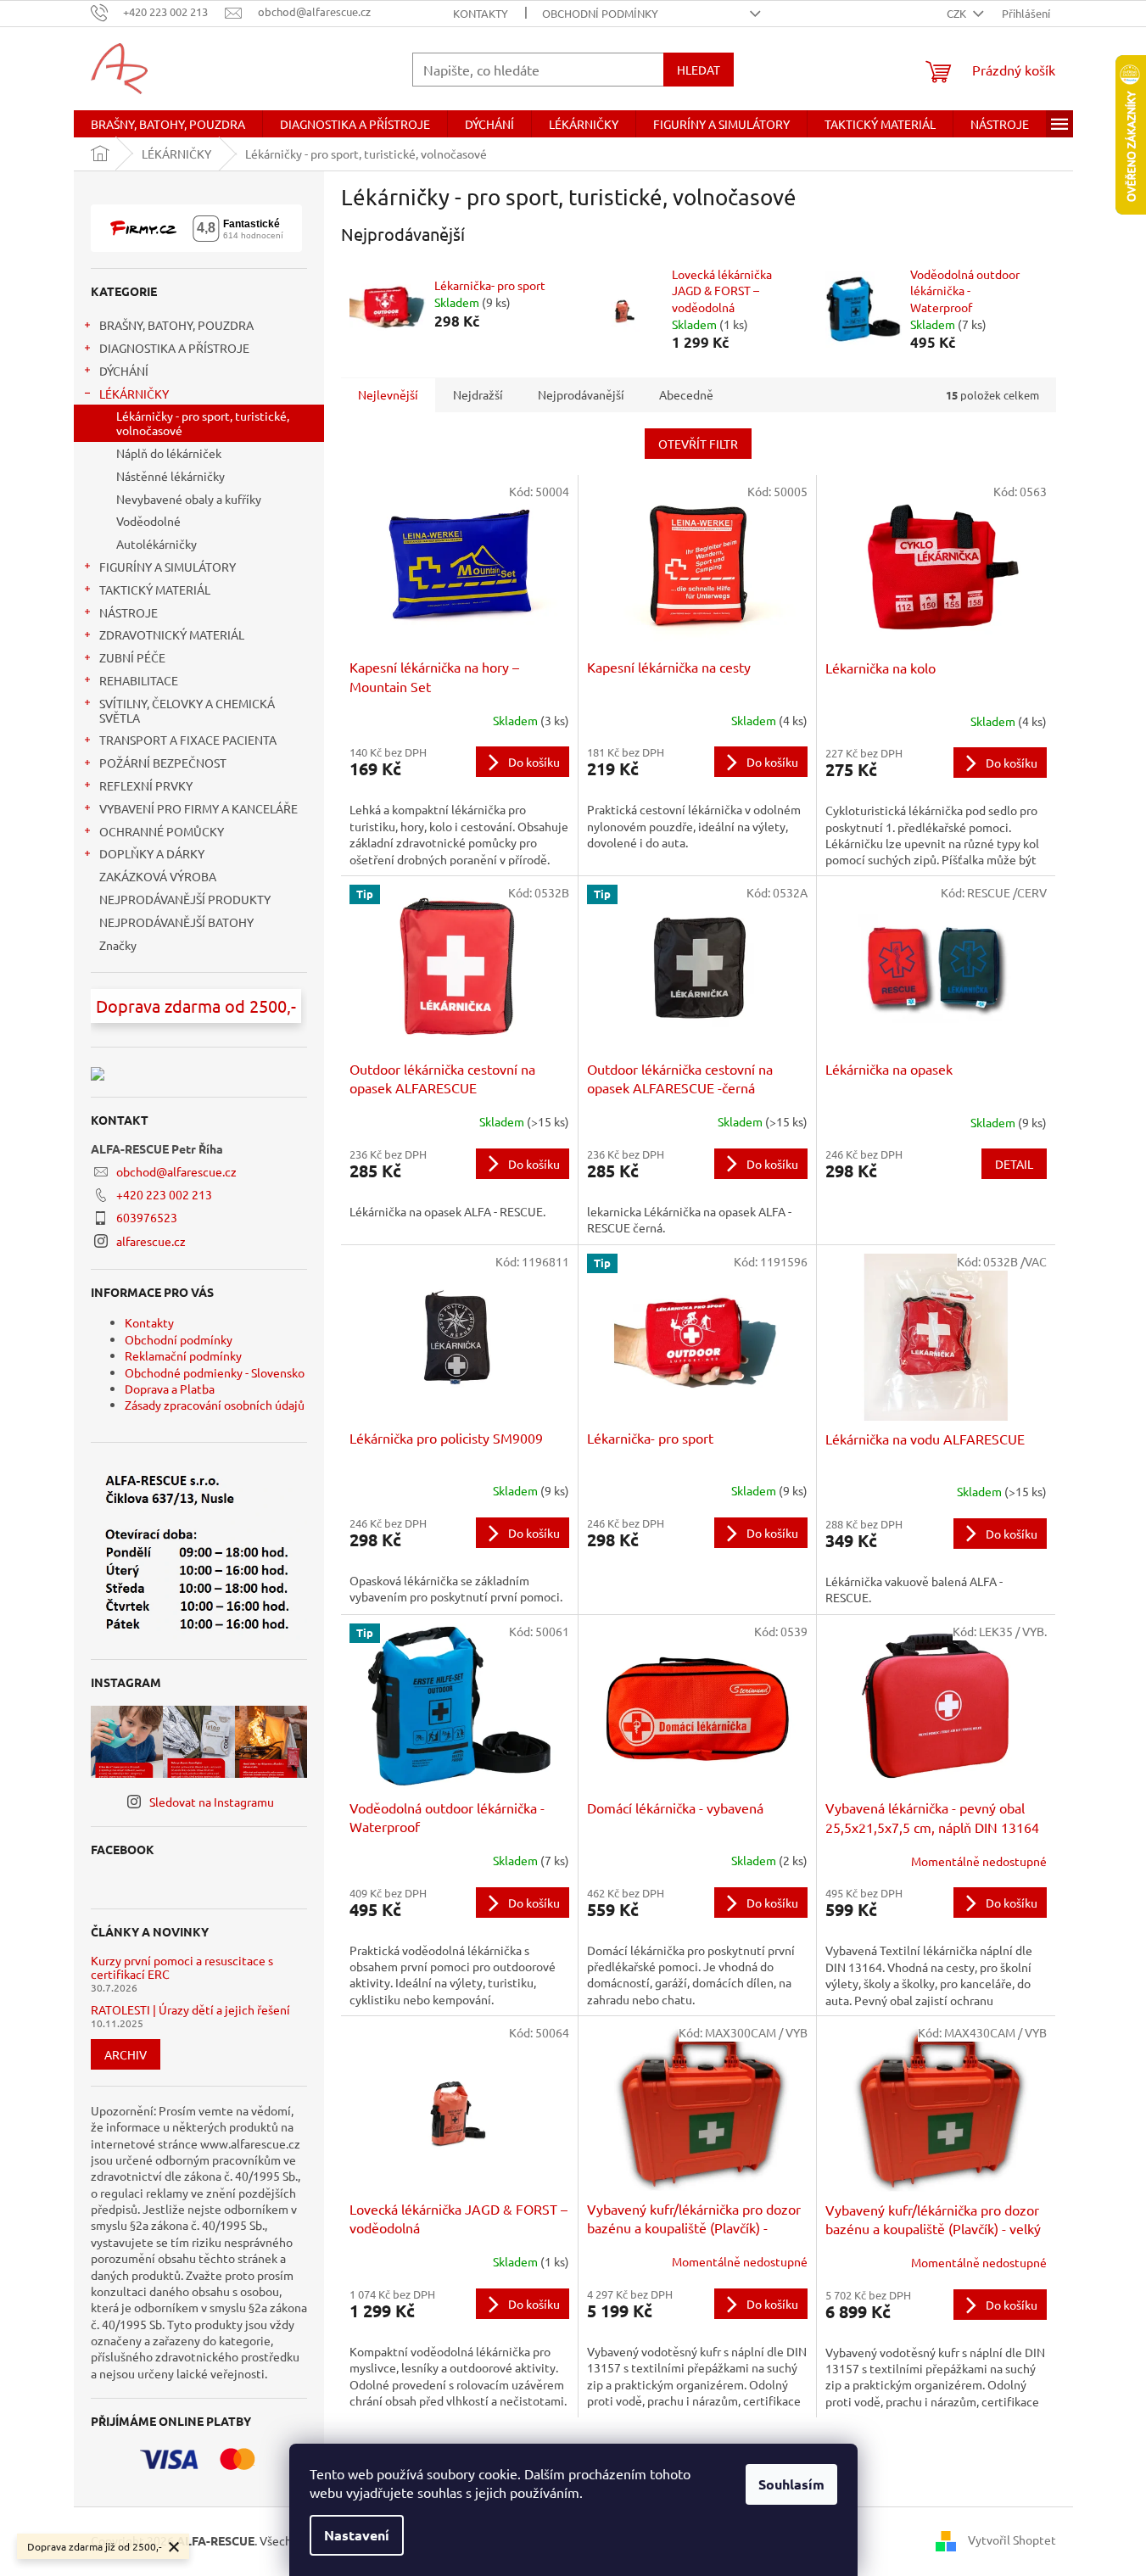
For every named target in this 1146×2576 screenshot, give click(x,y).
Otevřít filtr (698, 444)
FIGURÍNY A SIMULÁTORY (168, 567)
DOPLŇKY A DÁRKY (152, 853)
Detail (1014, 1164)
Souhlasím (791, 2484)
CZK (958, 13)
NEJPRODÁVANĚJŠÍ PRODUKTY (185, 899)
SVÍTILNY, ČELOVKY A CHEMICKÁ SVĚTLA (187, 710)
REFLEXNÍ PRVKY (146, 785)
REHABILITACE (139, 680)
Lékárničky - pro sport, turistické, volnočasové (203, 423)
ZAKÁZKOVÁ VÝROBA (158, 876)
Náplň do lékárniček (169, 453)
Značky (118, 945)
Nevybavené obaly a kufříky (189, 499)
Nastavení (357, 2535)
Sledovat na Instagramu (212, 1802)
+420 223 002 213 (164, 1194)
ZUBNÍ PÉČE (132, 657)
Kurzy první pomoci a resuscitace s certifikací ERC (182, 1967)
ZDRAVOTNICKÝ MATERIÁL (172, 634)
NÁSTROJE (129, 612)
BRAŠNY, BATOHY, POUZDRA (176, 325)
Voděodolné (148, 521)
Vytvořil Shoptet (1012, 2540)
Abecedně (686, 394)
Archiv (126, 2054)
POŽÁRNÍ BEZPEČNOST (163, 763)
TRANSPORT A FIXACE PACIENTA (188, 740)
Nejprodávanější (581, 394)
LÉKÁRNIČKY (134, 394)
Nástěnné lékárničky (171, 476)
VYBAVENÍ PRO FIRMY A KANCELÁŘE (198, 808)
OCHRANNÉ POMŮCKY (162, 831)
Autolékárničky (157, 544)
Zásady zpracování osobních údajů (215, 1405)
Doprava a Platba (170, 1389)
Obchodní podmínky (600, 13)
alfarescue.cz (151, 1241)
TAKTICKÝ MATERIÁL (155, 590)
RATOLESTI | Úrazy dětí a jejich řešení (190, 2010)
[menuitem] (168, 124)
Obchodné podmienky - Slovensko (215, 1372)
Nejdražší (478, 394)
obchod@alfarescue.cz (176, 1171)
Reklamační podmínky (183, 1355)
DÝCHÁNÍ (124, 371)
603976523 (147, 1217)
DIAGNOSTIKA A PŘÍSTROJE (174, 348)
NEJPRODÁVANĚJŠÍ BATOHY (176, 922)
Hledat (699, 70)
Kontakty (481, 13)
